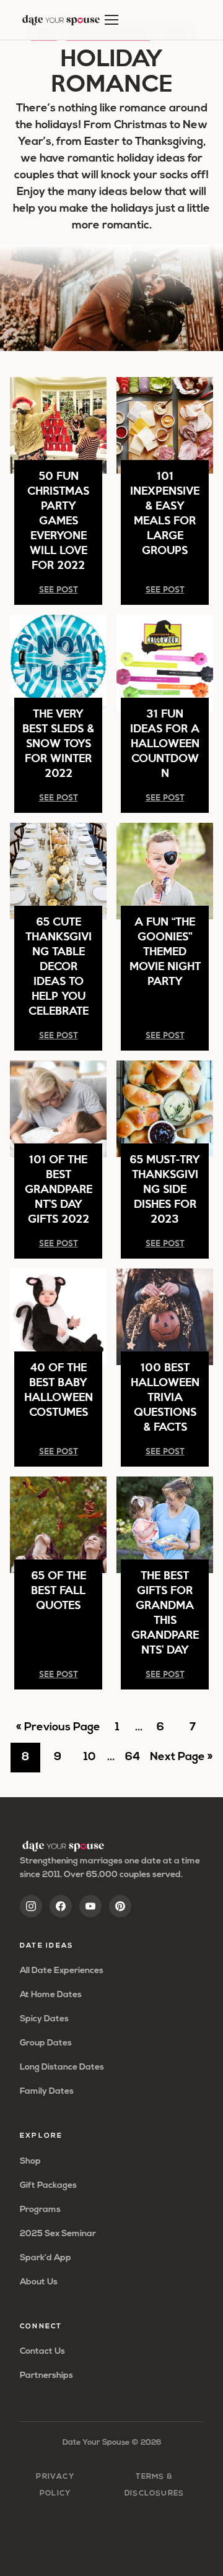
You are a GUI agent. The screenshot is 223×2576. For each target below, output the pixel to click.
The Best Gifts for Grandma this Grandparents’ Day (165, 1612)
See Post (59, 589)
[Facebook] (61, 1906)
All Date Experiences (62, 1971)
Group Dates (46, 2043)
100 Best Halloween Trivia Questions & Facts (165, 1396)
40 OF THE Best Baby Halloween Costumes (59, 1389)
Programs (40, 2210)
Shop (30, 2162)
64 (136, 1762)
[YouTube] (90, 1906)
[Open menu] (111, 20)
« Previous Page (58, 1732)
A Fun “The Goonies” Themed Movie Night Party (165, 951)
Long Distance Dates (62, 2067)
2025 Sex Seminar (58, 2234)
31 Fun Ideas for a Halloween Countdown (165, 743)
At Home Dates (51, 1995)
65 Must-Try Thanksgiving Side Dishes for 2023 (165, 1188)
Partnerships (46, 2376)
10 (94, 1762)
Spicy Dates (44, 2019)
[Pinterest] (120, 1906)
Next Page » (181, 1762)
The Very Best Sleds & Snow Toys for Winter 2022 (58, 743)
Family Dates (47, 2092)
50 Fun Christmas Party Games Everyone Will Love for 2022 (58, 520)
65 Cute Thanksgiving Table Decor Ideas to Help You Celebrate (59, 965)
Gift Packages (48, 2186)
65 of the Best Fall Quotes (59, 1589)
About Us (39, 2282)
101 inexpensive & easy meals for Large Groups (165, 512)
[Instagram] (31, 1906)
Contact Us (42, 2352)
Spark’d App (46, 2258)
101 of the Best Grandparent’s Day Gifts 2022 (59, 1188)
